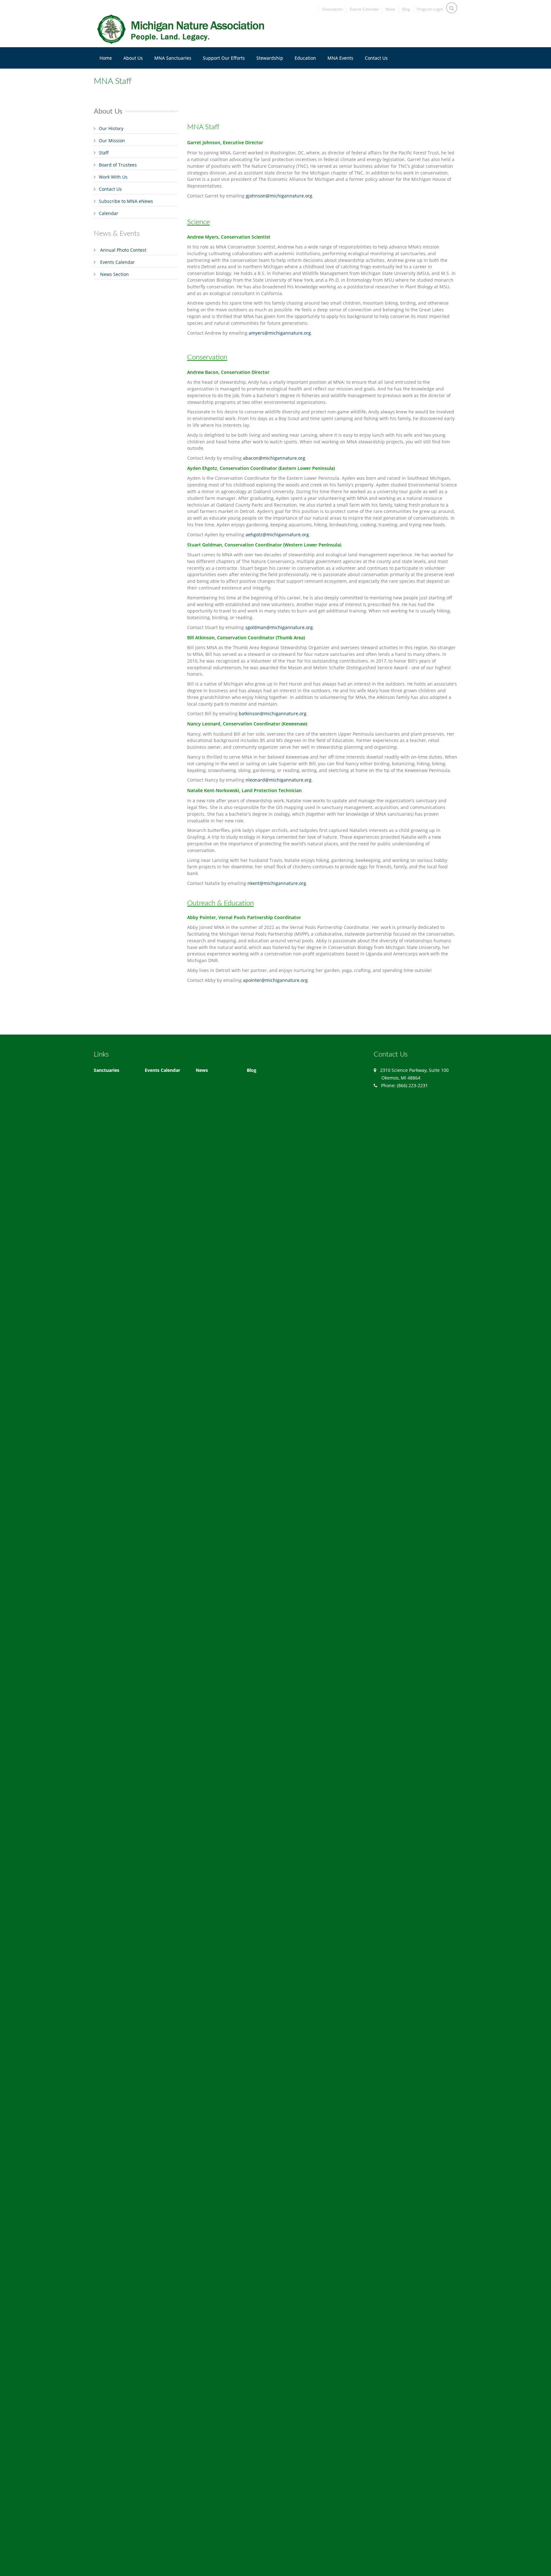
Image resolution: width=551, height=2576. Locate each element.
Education (305, 58)
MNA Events (340, 58)
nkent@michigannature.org (277, 883)
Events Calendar (364, 9)
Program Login (430, 9)
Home (106, 58)
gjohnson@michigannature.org (279, 196)
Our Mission (112, 141)
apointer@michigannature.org (275, 980)
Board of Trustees (118, 165)
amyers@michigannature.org (280, 333)
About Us (133, 58)
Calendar (109, 213)
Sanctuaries (333, 9)
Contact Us (376, 58)
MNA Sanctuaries (173, 58)
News (390, 9)
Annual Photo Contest (123, 250)
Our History (111, 128)
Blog (406, 9)
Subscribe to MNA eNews (126, 201)
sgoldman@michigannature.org (279, 627)
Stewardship (270, 58)
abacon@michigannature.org (274, 458)
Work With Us (113, 177)
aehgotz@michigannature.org (277, 535)
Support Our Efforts (224, 58)
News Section (114, 274)
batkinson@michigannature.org (273, 713)
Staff (104, 153)
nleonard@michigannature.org (279, 780)
